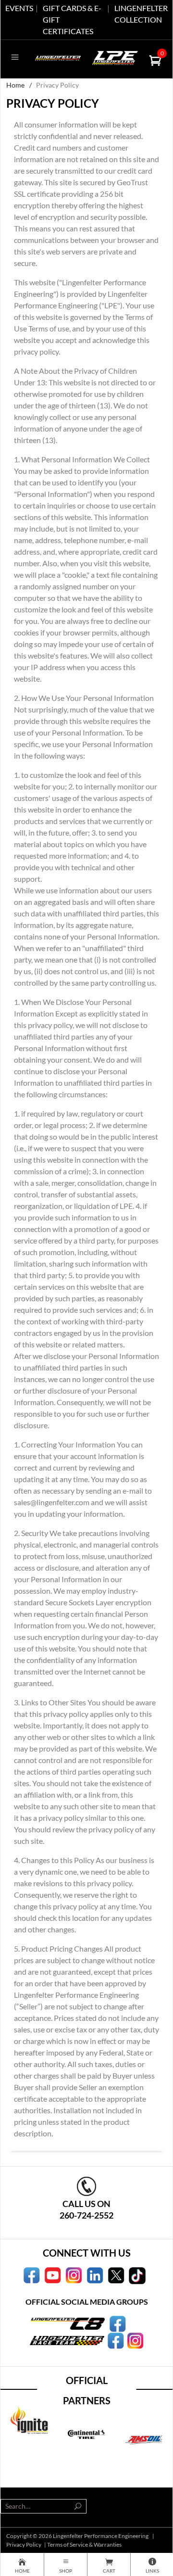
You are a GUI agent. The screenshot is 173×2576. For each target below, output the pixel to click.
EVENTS (19, 8)
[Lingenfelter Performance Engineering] (58, 57)
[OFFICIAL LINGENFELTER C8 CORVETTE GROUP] (117, 2323)
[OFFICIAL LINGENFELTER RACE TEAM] (116, 2340)
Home (15, 85)
